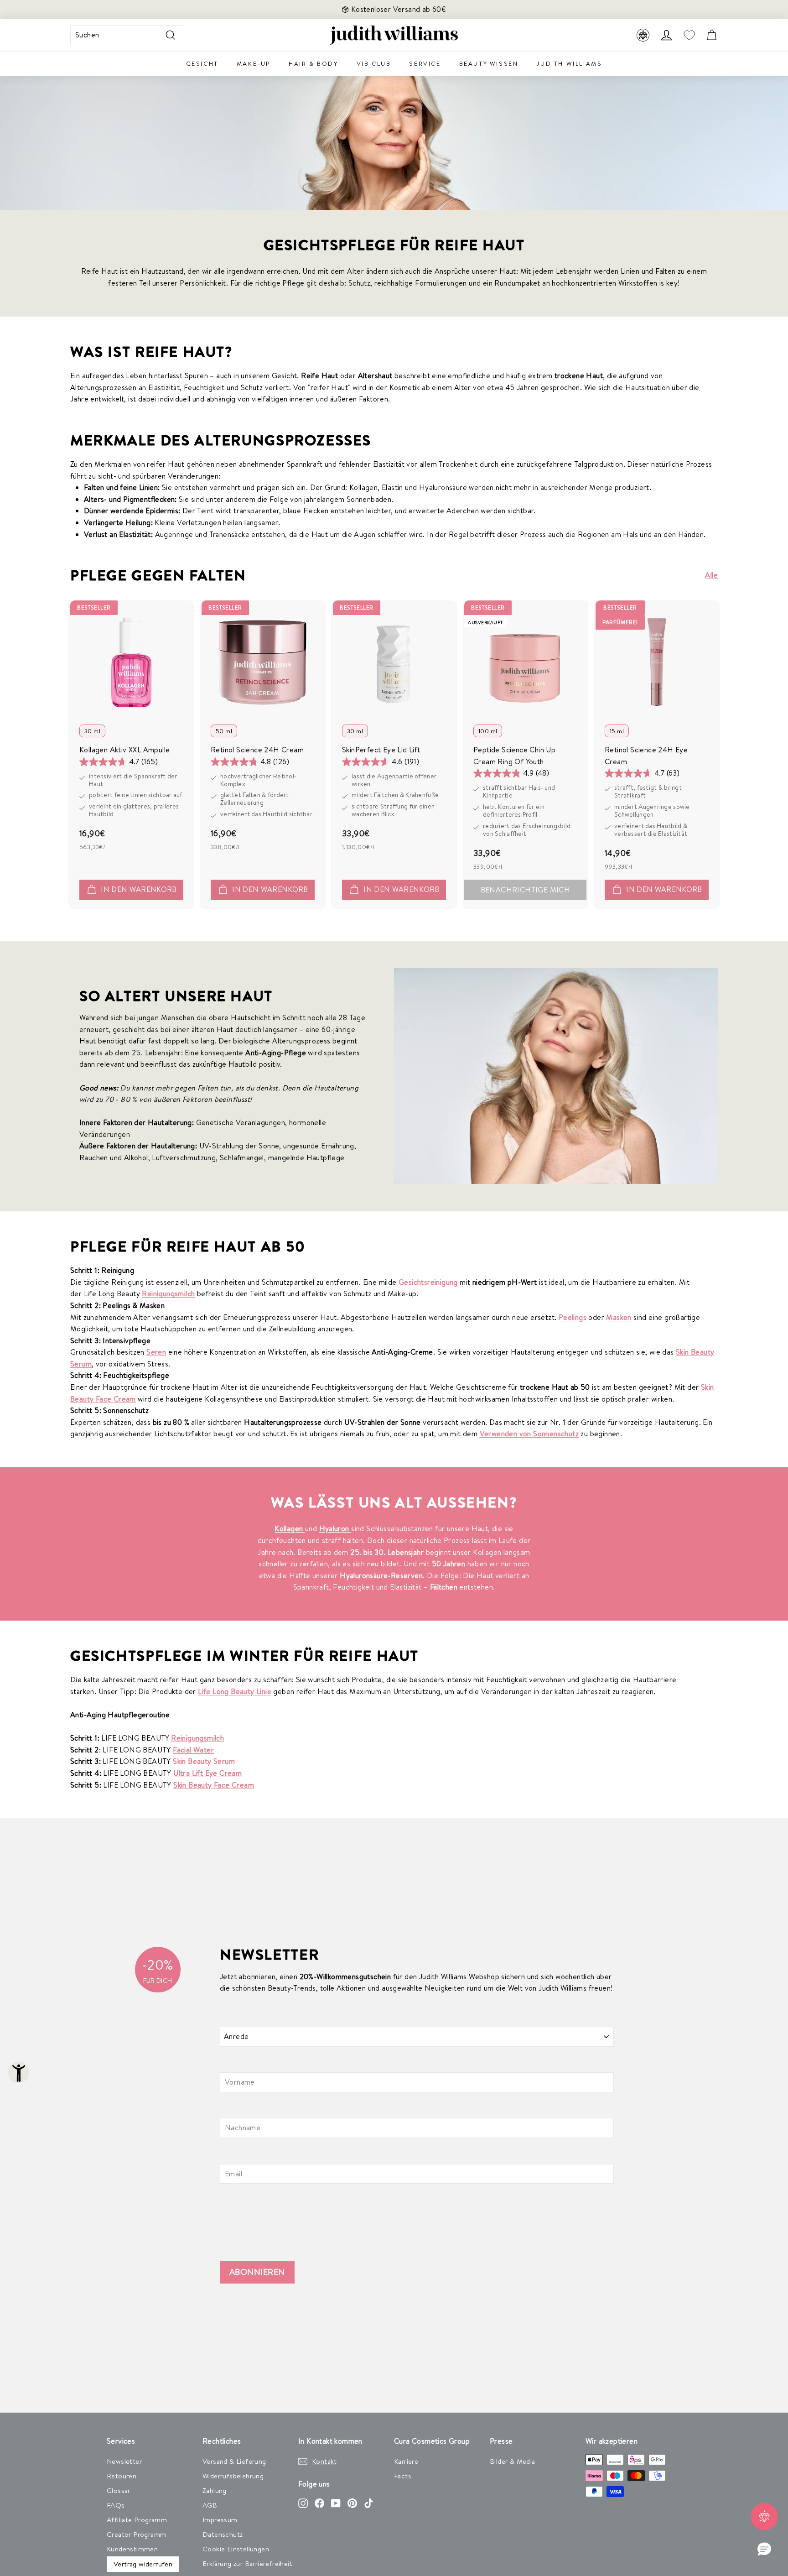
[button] (764, 2550)
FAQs (116, 2505)
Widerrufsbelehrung (233, 2476)
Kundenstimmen (132, 2549)
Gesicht (202, 63)
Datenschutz (223, 2534)
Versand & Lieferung (234, 2461)
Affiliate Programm (137, 2520)
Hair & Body (314, 63)
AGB (210, 2505)
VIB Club (374, 63)
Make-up (254, 63)
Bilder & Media (513, 2461)
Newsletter (124, 2461)
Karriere (406, 2461)
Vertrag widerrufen (143, 2564)
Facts (403, 2476)
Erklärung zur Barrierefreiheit (247, 2563)
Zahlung (215, 2490)
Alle (711, 575)
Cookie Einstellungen (236, 2549)
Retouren (122, 2476)
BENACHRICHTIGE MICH (526, 890)
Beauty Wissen (489, 63)
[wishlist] (689, 35)
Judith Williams (569, 63)
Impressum (220, 2520)
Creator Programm (136, 2534)
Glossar (119, 2490)
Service (425, 63)
